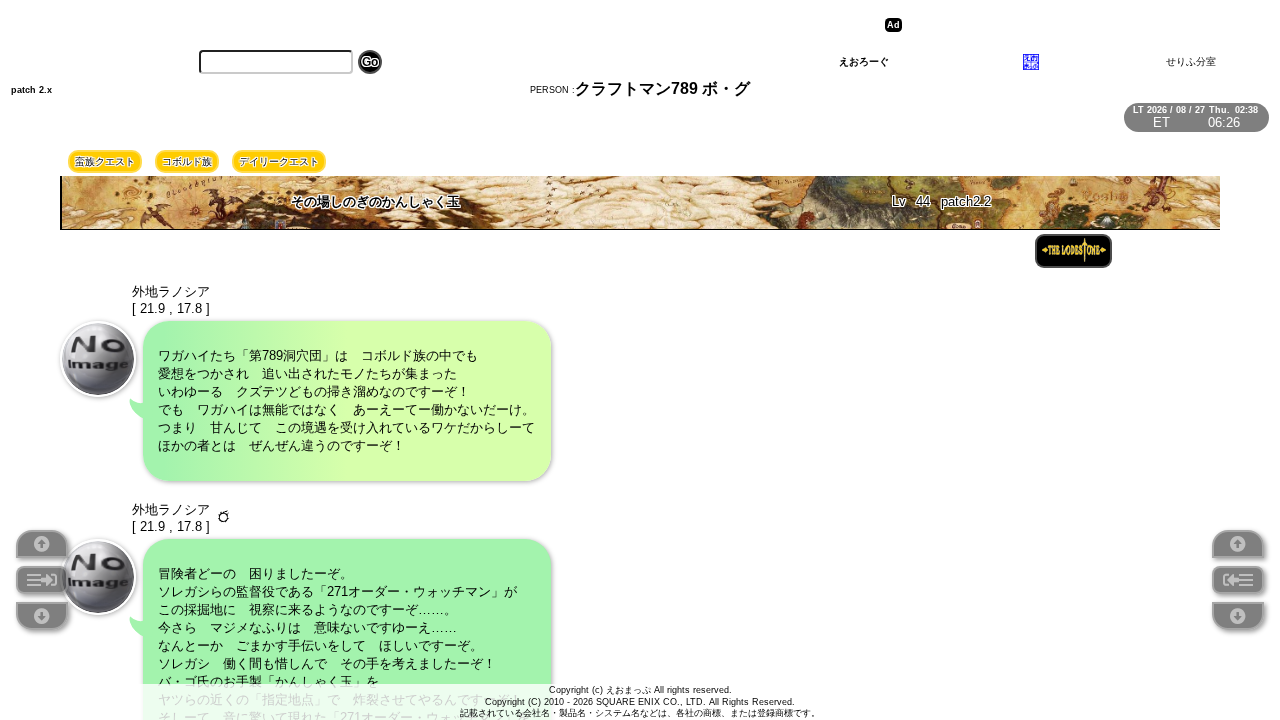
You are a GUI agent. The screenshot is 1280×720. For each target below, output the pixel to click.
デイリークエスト (279, 161)
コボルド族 (187, 161)
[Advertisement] (1062, 25)
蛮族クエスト (105, 161)
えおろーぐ (864, 61)
